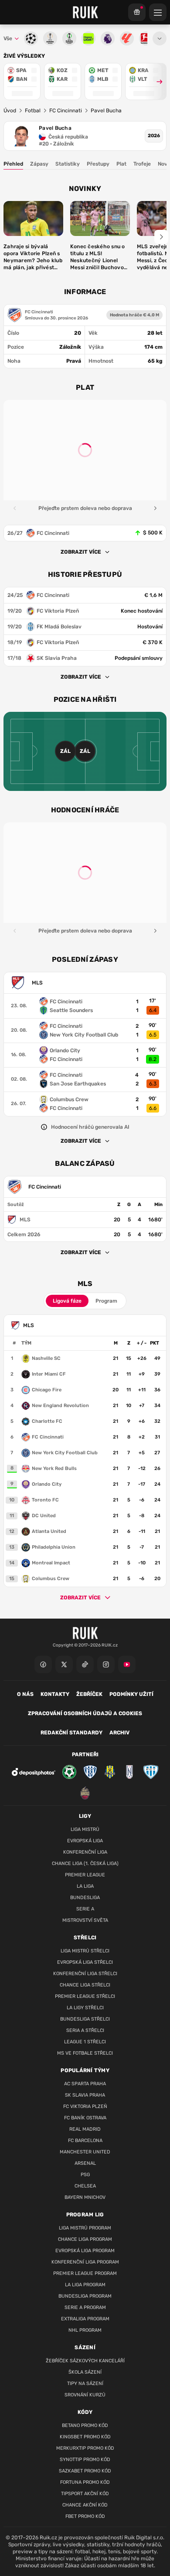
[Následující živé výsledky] (156, 81)
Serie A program (85, 2307)
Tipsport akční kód (85, 2494)
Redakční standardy (71, 1733)
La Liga (85, 1886)
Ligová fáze (67, 1301)
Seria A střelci (85, 2030)
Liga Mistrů (85, 1829)
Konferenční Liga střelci (85, 1974)
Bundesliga (85, 1898)
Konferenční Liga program (85, 2262)
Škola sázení (85, 2372)
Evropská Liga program (85, 2251)
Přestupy (98, 164)
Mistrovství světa (85, 1920)
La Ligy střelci (85, 2008)
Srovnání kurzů (85, 2395)
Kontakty (55, 1694)
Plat (121, 164)
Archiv (119, 1733)
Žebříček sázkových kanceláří (85, 2361)
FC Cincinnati (66, 111)
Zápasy (39, 164)
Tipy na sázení (85, 2384)
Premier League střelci (85, 1996)
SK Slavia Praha (85, 2095)
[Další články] (161, 237)
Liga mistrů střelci (85, 1951)
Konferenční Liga (85, 1852)
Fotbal (33, 111)
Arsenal (85, 2163)
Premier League (85, 1875)
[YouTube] (127, 1664)
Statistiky (68, 164)
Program (106, 1301)
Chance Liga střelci (85, 1985)
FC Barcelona (85, 2141)
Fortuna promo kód (85, 2482)
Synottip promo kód (85, 2460)
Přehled (13, 164)
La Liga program (85, 2285)
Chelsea (85, 2186)
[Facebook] (43, 1664)
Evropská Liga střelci (85, 1962)
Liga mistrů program (85, 2228)
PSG (85, 2175)
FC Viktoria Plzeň (85, 2106)
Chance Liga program (85, 2239)
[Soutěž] (137, 12)
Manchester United (85, 2152)
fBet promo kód (85, 2516)
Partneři (85, 1754)
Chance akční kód (85, 2505)
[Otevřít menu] (160, 38)
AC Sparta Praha (85, 2084)
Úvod (10, 111)
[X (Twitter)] (64, 1664)
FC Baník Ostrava (85, 2118)
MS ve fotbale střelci (85, 2053)
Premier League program (85, 2273)
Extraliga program (85, 2319)
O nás (25, 1694)
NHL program (85, 2330)
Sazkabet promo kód (85, 2471)
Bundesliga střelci (85, 2019)
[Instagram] (106, 1664)
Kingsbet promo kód (85, 2437)
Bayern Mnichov (85, 2197)
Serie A (85, 1909)
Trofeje (142, 164)
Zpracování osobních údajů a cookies (85, 1713)
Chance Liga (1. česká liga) (85, 1864)
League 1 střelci (85, 2042)
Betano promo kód (85, 2425)
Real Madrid (85, 2129)
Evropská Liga (85, 1841)
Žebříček (89, 1694)
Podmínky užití (131, 1694)
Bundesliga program (85, 2296)
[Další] (155, 508)
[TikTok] (85, 1664)
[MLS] (85, 1220)
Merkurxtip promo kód (85, 2448)
